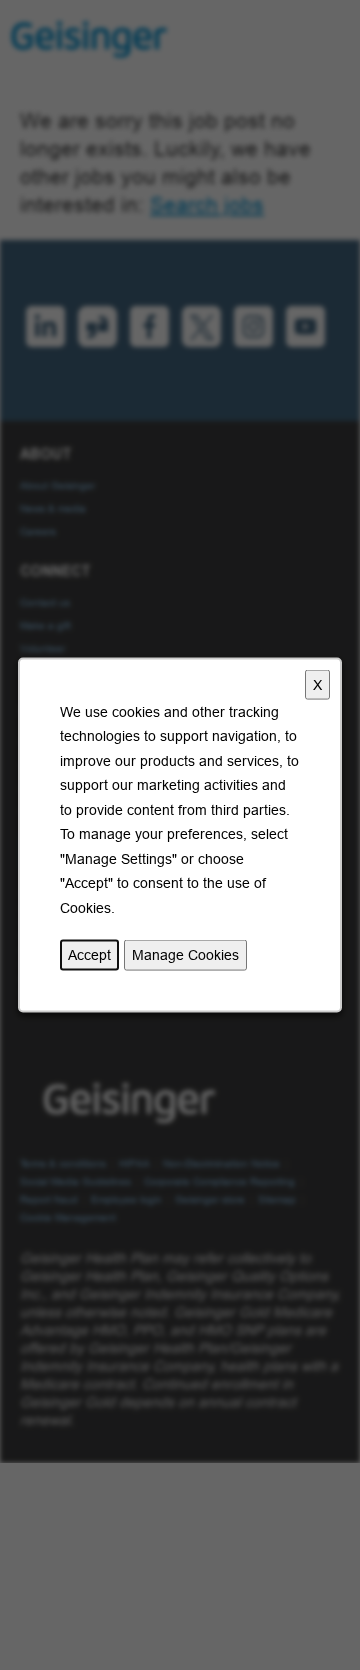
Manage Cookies (185, 955)
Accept (89, 955)
